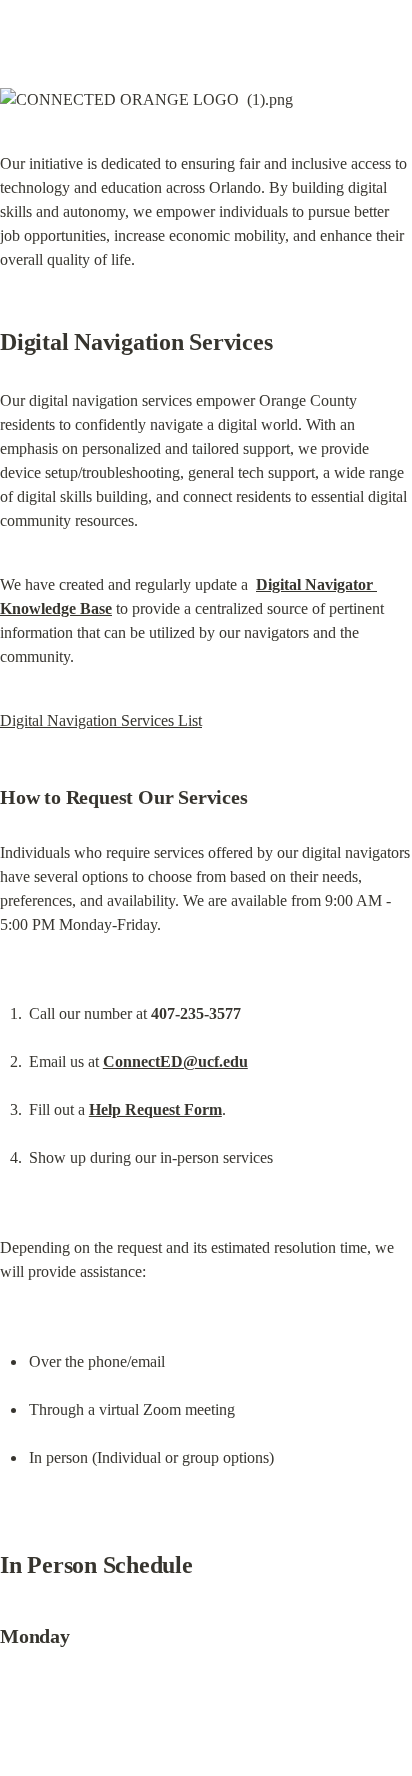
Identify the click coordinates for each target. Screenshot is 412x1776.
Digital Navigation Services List (101, 720)
